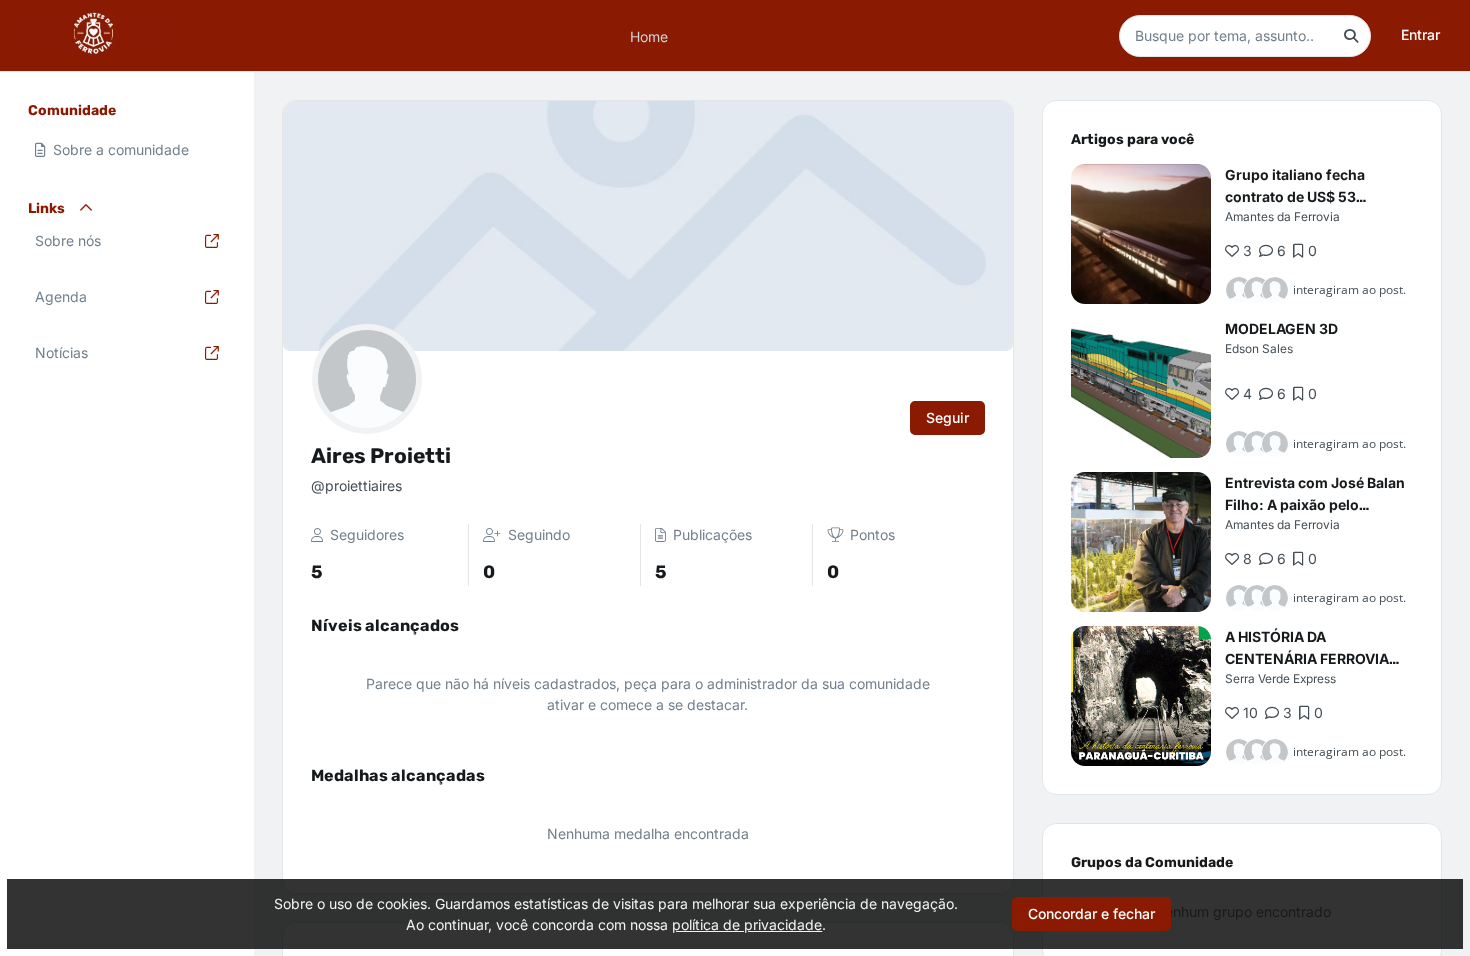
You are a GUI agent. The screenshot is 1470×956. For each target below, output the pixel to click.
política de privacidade (747, 924)
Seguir (947, 417)
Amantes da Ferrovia (1282, 216)
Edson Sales (1259, 348)
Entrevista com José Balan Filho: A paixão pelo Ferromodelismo (1315, 504)
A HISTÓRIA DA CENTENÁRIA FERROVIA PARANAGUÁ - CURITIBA (1308, 658)
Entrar (1420, 34)
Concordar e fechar (1091, 913)
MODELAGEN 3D (1281, 328)
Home (649, 35)
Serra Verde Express (1280, 678)
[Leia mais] (1141, 234)
